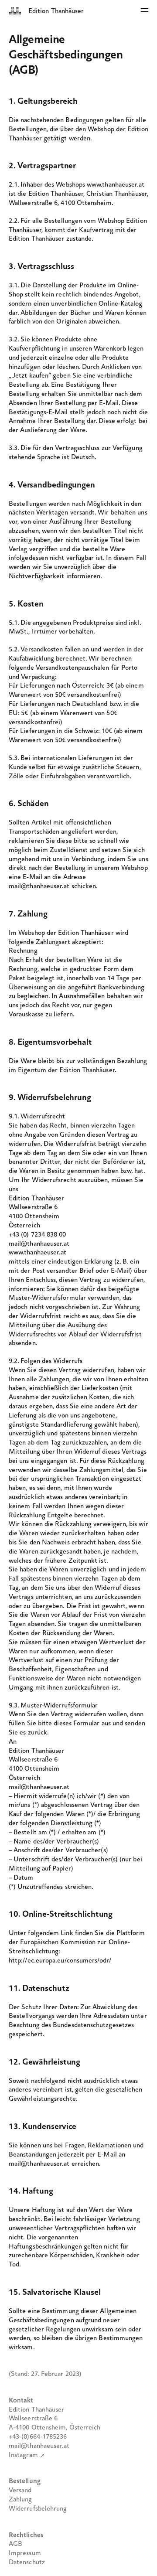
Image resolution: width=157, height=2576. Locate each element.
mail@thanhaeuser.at (39, 2446)
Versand (20, 2491)
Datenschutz (27, 2562)
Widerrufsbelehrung (38, 2509)
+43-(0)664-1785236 (38, 2437)
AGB (15, 2544)
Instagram (23, 2455)
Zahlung (20, 2500)
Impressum (25, 2553)
